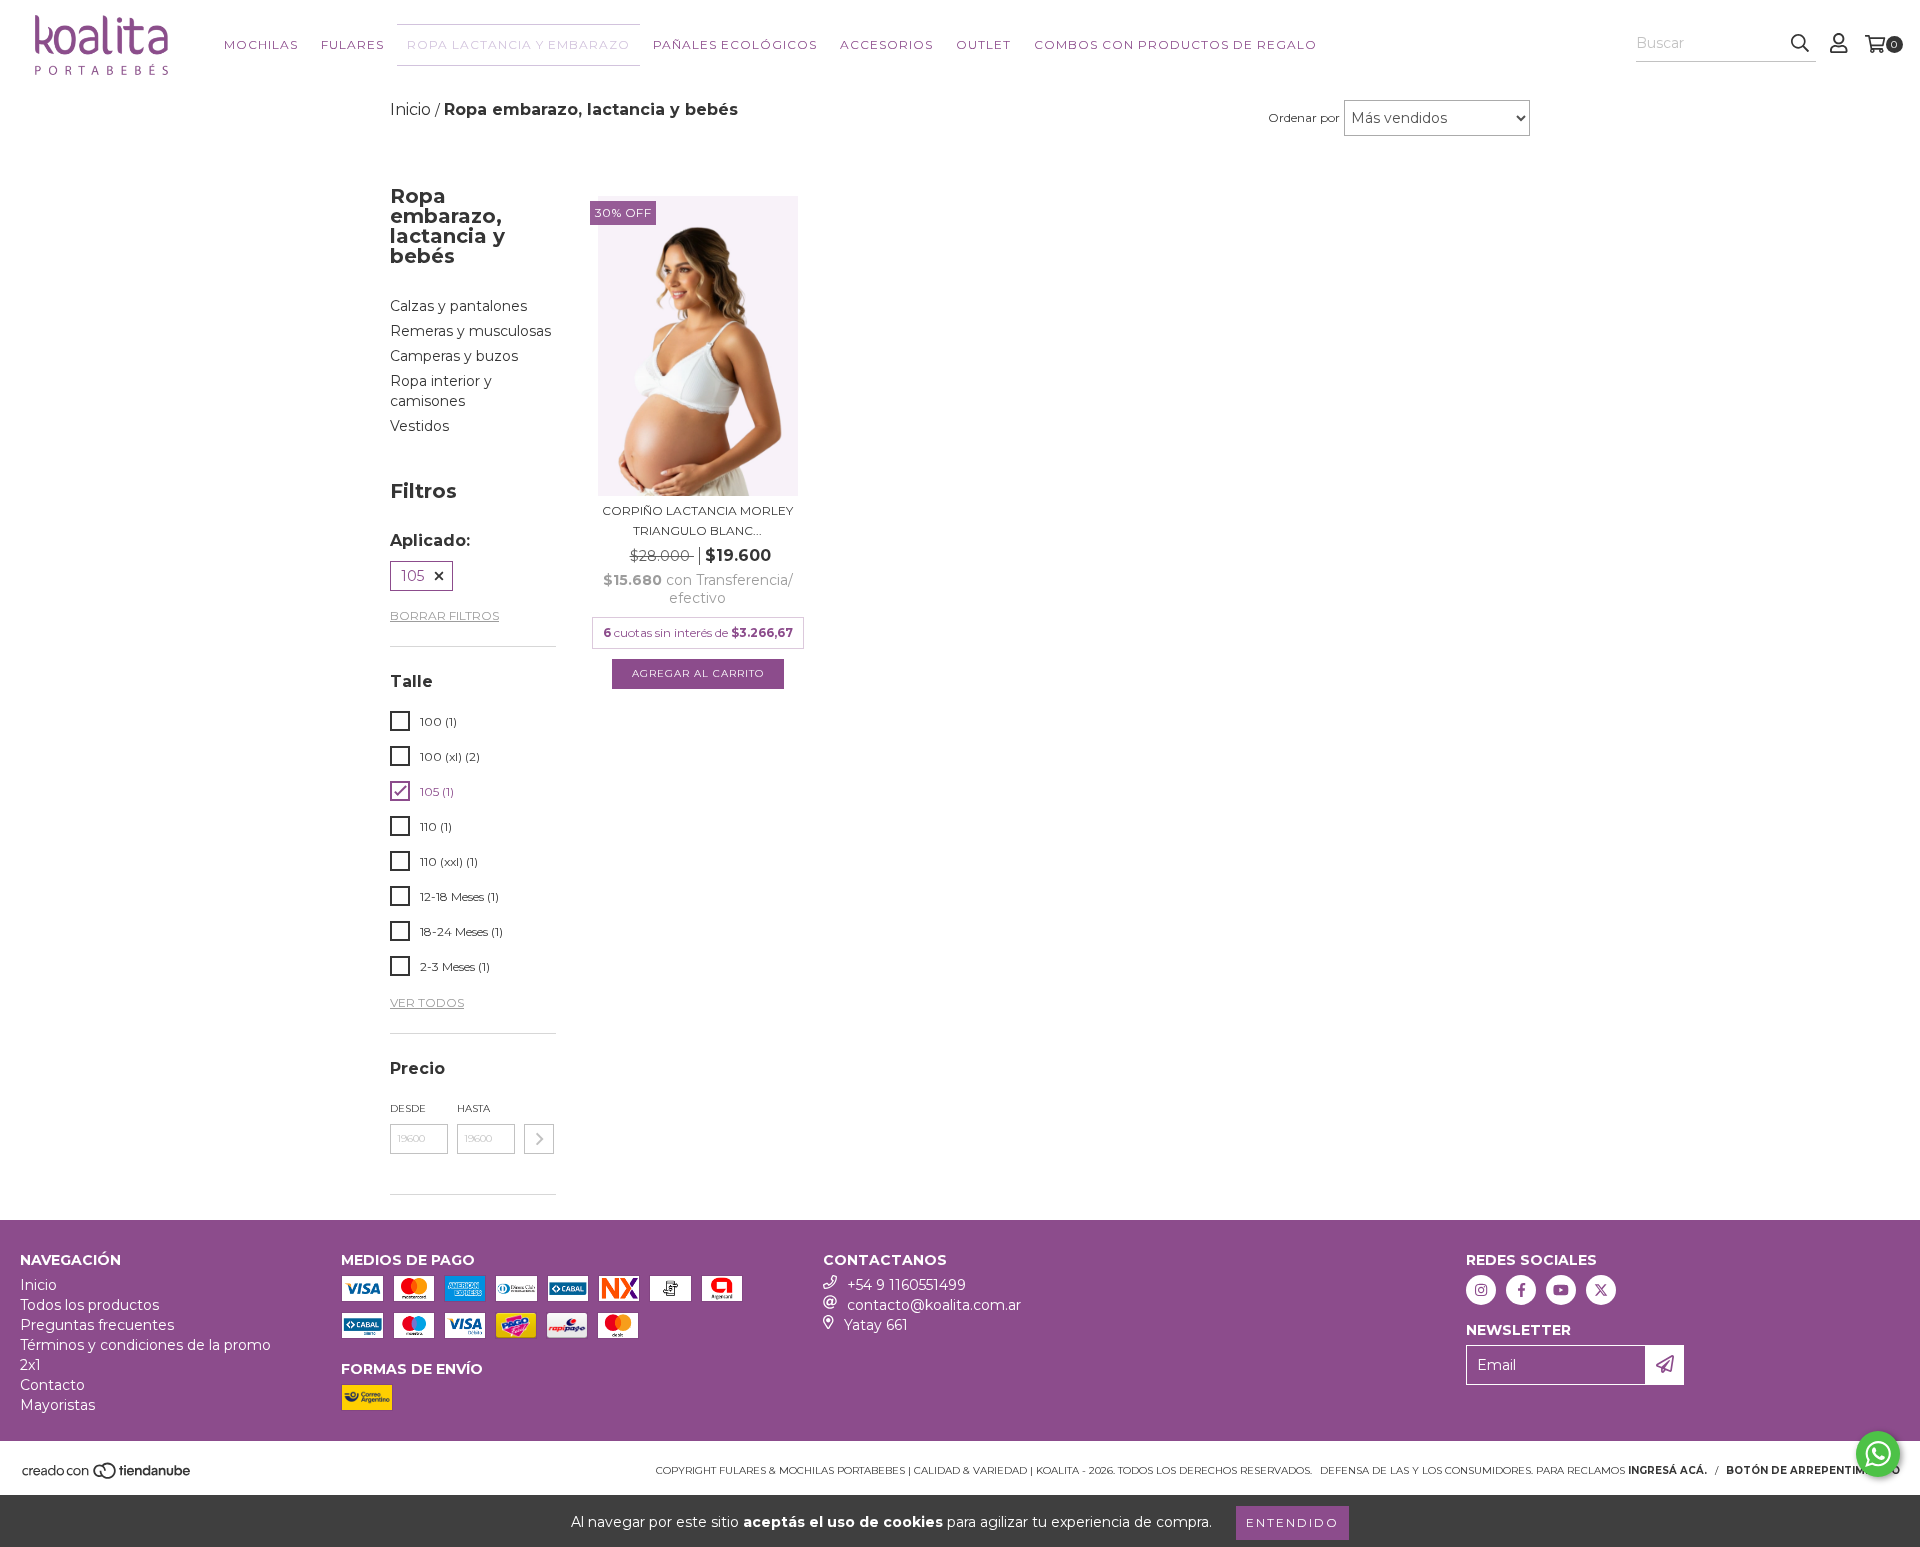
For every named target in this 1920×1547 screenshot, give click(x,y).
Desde (408, 1108)
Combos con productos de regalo (1175, 44)
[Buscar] (1800, 44)
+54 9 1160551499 (906, 1285)
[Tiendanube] (107, 1476)
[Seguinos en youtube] (1561, 1290)
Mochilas (261, 44)
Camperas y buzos (454, 356)
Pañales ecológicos (735, 44)
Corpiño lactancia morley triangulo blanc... (697, 520)
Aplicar (539, 1139)
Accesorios (886, 44)
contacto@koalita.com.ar (934, 1305)
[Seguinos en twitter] (1601, 1290)
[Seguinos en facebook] (1521, 1290)
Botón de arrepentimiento (1813, 1470)
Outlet (983, 44)
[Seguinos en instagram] (1481, 1290)
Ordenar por (1304, 117)
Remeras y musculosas (470, 331)
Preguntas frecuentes (97, 1325)
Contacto (52, 1385)
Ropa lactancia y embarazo (518, 44)
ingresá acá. (1667, 1470)
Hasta (473, 1108)
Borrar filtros (444, 615)
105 (412, 576)
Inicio (38, 1285)
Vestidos (419, 426)
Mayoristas (57, 1405)
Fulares (352, 44)
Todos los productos (89, 1305)
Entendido (1292, 1522)
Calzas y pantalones (458, 306)
